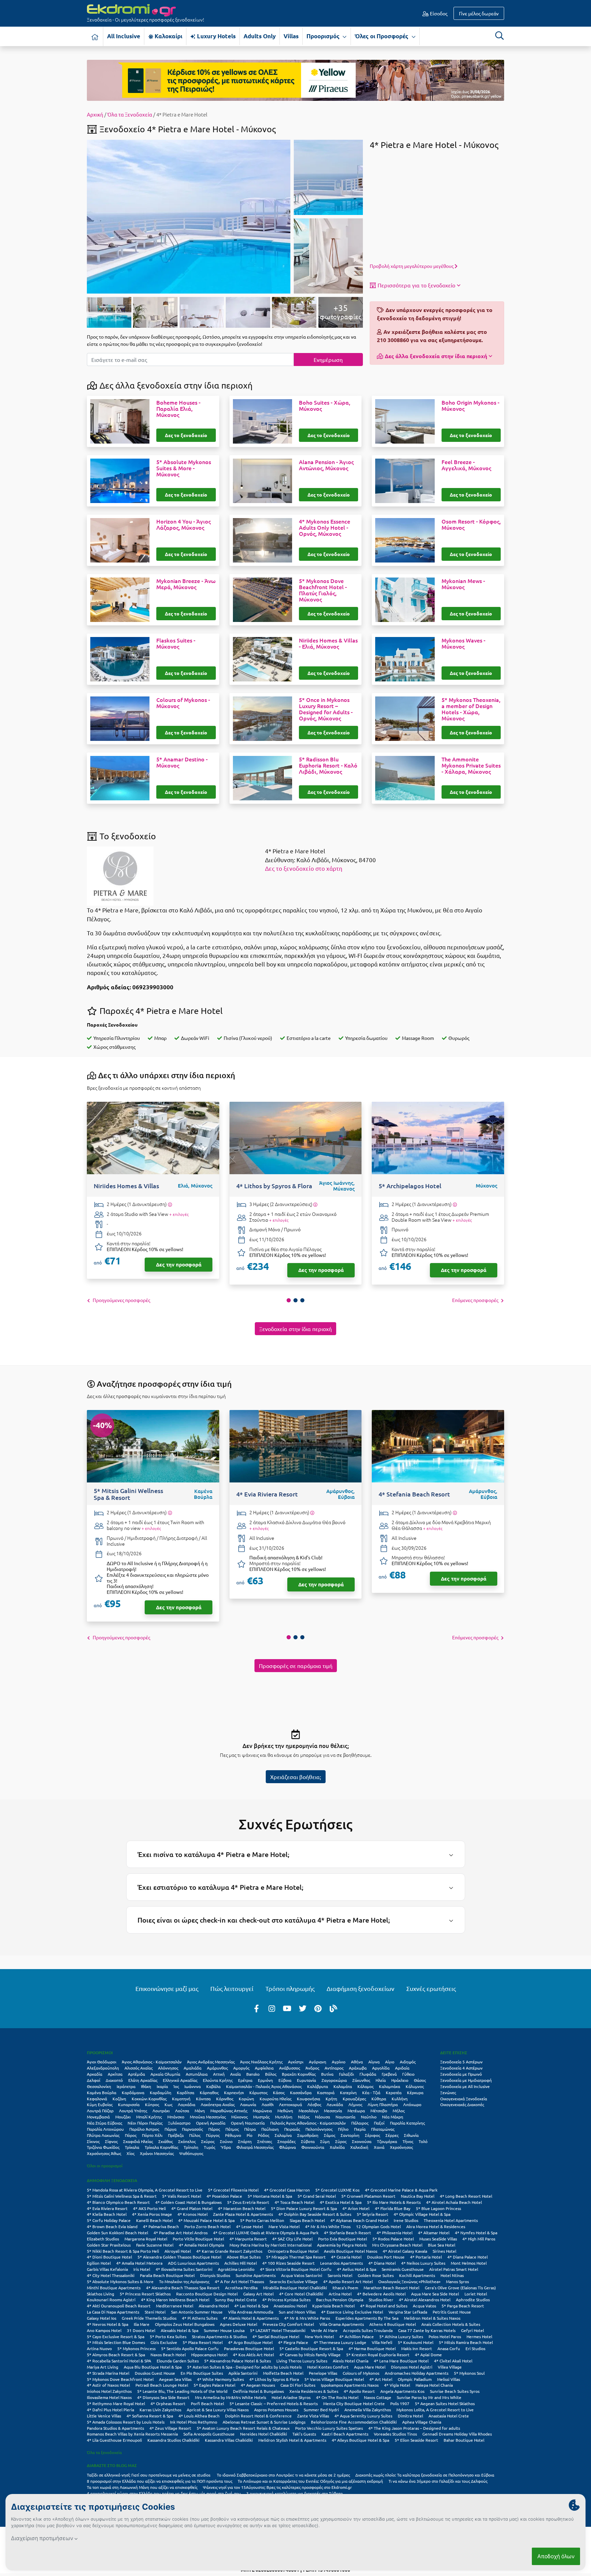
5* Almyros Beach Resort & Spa (116, 2355)
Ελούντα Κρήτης (218, 2080)
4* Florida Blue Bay (393, 2208)
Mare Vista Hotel (284, 2226)
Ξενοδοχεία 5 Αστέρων (461, 2062)
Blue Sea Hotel (442, 2245)
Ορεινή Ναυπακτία (248, 2123)
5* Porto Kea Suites (168, 2336)
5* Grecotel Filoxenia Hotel (233, 2190)
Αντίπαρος (334, 2068)
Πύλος (195, 2135)
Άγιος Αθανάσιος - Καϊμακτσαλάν (152, 2062)
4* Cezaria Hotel (346, 2257)
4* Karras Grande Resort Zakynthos (229, 2251)
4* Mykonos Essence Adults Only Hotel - (325, 528)
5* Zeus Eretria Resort (248, 2202)
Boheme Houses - (178, 409)
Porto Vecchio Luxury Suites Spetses (329, 2428)
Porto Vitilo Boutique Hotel (198, 2239)
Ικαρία (162, 2086)
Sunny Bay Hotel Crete (236, 2300)
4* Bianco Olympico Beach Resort (118, 2202)
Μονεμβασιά (98, 2117)
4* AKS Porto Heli (149, 2208)
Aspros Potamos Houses (276, 2410)
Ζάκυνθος (361, 2080)
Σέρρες (392, 2135)
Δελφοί (94, 2080)
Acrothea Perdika (241, 2288)
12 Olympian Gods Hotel (378, 2226)
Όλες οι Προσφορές (382, 36)
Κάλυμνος (415, 2086)
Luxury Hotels (216, 36)
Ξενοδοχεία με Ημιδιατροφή (466, 2080)
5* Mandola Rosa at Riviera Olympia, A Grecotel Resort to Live (145, 2190)
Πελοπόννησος (319, 2129)
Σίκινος (93, 2141)
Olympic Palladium (415, 2379)
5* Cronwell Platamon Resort (368, 2196)
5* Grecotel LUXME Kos (337, 2190)
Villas (291, 36)
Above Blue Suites (244, 2257)
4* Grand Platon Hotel (192, 2208)
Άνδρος (312, 2068)
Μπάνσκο (176, 2117)
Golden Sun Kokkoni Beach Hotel (117, 2233)
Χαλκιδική (359, 2147)
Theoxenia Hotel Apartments (451, 2220)
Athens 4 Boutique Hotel (393, 2324)
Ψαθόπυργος (191, 2153)
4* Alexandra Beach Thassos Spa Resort (183, 2288)
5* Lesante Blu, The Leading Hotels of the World (182, 2391)
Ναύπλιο (369, 2117)
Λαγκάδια (187, 2104)
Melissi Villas (449, 2379)
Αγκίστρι (296, 2062)
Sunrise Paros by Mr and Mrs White (429, 2397)
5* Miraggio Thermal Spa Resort (296, 2257)
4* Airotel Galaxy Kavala (405, 2251)
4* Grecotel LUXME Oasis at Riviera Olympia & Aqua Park (266, 2233)
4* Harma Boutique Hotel (372, 2348)
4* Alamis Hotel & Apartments (251, 2318)
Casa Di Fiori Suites (298, 2385)
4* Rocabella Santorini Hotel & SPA (119, 2361)
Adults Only (260, 36)
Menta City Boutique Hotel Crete (354, 2403)
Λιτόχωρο (412, 2104)
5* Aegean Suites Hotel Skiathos (445, 2403)
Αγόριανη (318, 2062)
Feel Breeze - (466, 465)
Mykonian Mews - (463, 584)
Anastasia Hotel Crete (449, 2416)
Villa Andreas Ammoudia (251, 2312)
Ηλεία (381, 2080)
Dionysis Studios (215, 2275)
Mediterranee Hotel (175, 2306)
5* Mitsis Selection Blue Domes (116, 2342)
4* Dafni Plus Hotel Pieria (110, 2410)
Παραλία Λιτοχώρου (105, 2129)
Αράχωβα (358, 2068)
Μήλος (399, 2111)
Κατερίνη (348, 2092)
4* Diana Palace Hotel (468, 2257)
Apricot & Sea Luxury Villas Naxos (218, 2410)
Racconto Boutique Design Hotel (207, 2294)
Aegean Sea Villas (175, 2379)
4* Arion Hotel (356, 2208)
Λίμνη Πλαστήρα (383, 2104)
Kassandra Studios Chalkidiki (173, 2440)
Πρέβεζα (176, 2135)
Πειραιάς (292, 2129)
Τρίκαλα (132, 2147)
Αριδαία (402, 2068)
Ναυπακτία (345, 2117)
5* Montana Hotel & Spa (270, 2196)
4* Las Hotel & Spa (251, 2306)
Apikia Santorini (243, 2373)
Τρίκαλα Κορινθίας (161, 2147)
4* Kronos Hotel (193, 2214)
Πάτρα (250, 2129)
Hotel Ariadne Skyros (291, 2397)
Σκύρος (208, 2141)
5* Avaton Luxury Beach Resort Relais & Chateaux (243, 2428)
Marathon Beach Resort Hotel (391, 2288)
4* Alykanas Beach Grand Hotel (359, 2220)
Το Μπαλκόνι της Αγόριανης (184, 2281)
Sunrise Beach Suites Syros (455, 2391)
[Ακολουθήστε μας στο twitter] (303, 2008)
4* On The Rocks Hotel (337, 2397)
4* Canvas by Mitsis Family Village (310, 2355)
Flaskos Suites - (176, 643)
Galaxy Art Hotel (258, 2294)
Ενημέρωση (328, 360)
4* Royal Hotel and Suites (384, 2306)
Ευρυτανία (306, 2080)
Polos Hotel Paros (445, 2336)
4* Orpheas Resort (168, 2403)
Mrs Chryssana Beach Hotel (397, 2245)
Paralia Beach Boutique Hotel (167, 2275)
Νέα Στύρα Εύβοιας (104, 2123)
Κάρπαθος (209, 2092)
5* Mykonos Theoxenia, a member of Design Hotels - (471, 709)
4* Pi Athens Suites (200, 2318)
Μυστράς (261, 2117)
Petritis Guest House (452, 2312)
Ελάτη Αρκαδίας (143, 2080)
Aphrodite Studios (473, 2300)
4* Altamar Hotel (434, 2233)
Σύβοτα (308, 2141)
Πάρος (214, 2129)
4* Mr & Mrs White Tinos (328, 2226)
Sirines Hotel (444, 2251)
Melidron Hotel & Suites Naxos (432, 2318)
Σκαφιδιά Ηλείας (138, 2141)
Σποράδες (286, 2141)
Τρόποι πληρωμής (290, 1988)
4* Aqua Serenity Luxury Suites (363, 2416)
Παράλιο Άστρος (144, 2129)
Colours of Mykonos (361, 2373)
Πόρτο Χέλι (152, 2135)
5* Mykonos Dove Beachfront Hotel (120, 2379)
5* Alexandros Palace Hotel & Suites (238, 2361)
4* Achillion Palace (357, 2336)
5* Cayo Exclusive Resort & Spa (116, 2336)
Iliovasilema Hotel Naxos (109, 2397)
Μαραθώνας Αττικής (229, 2111)
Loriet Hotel (476, 2294)
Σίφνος (111, 2141)
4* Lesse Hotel (249, 2226)
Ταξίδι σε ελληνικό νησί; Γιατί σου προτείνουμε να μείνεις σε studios (149, 2475)
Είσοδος (438, 13)
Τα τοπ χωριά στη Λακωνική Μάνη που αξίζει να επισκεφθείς (142, 2487)
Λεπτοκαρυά (291, 2104)
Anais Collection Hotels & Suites (451, 2324)
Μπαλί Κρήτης (149, 2117)
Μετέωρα (356, 2111)
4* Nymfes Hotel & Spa (476, 2233)
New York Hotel (319, 2336)
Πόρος (131, 2135)
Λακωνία (248, 2104)
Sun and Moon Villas (297, 2312)
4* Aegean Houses (258, 2385)
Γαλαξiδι (346, 2074)
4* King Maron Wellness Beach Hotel (175, 2300)
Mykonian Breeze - (186, 584)
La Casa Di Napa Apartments (113, 2312)
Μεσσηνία (333, 2111)
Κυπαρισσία (129, 2104)
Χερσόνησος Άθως (104, 2153)
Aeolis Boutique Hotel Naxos (351, 2251)
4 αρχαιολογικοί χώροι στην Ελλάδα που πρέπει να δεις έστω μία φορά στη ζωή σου (164, 2493)
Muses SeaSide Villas (438, 2239)
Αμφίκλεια (264, 2068)
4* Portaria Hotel (426, 2257)
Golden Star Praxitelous (109, 2245)
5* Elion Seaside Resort (416, 2440)
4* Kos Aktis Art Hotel (253, 2355)
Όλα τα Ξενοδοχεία (130, 114)
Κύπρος (152, 2104)
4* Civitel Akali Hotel (453, 2361)
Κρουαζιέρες (354, 2099)
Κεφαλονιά (97, 2099)
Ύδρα (226, 2147)
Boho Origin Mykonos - (470, 406)
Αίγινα (374, 2062)
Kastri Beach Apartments (345, 2434)
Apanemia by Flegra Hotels (342, 2245)
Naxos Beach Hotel (168, 2355)
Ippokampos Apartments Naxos (350, 2385)
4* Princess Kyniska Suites (286, 2300)
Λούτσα (182, 2111)
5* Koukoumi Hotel (416, 2342)
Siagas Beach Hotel (307, 2220)
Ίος (176, 2086)
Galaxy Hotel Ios (102, 2318)
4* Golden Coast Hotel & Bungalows (188, 2202)
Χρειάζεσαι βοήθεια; (296, 1777)
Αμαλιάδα (193, 2068)
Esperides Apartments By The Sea (367, 2318)
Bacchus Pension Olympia (340, 2300)
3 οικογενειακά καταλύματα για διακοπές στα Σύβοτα (294, 2493)
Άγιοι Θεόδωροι (102, 2062)
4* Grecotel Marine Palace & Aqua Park (401, 2190)
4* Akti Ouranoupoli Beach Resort (119, 2306)
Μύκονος (239, 2117)
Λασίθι (268, 2104)
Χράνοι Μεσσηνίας (157, 2153)
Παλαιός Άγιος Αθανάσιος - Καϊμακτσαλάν (308, 2123)
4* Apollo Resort (359, 2391)
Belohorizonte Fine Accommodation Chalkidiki (354, 2422)
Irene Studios (406, 2220)
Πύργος (213, 2135)
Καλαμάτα (343, 2086)
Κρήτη (331, 2099)
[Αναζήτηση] (499, 36)
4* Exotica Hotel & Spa (341, 2202)
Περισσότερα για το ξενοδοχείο (416, 285)
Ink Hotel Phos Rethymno (194, 2422)
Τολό (423, 2141)
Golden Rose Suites (376, 2275)
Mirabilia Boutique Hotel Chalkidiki (295, 2288)
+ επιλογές (179, 1214)
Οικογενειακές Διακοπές (462, 2104)
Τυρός (209, 2147)
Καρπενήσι (234, 2092)
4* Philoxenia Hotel (395, 2233)
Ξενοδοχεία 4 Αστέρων (461, 2068)
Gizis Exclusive (164, 2342)
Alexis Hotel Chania (351, 2361)
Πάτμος (232, 2129)
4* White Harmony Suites (220, 2379)
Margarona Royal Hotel (146, 2239)
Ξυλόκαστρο (179, 2123)
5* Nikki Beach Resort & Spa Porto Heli (123, 2251)
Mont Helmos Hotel (469, 2263)
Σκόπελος (187, 2141)
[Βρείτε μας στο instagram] (272, 2008)
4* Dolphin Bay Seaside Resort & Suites (315, 2214)
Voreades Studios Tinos (395, 2434)
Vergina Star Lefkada (408, 2312)
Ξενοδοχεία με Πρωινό (461, 2074)
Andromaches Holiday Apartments (417, 2373)
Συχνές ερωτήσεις (431, 1988)
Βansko (253, 2074)
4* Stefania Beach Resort (347, 2233)
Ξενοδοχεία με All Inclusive (465, 2086)
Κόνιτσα (203, 2099)
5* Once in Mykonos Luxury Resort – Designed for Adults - (326, 709)
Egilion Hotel (99, 2263)
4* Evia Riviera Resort (107, 2208)
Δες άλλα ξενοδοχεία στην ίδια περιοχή (436, 356)
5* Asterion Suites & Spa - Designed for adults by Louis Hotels (244, 2367)
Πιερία (360, 2129)
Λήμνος (355, 2104)
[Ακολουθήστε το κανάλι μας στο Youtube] (287, 2008)
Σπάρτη (245, 2141)
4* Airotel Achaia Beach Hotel (454, 2202)
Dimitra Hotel (410, 2416)
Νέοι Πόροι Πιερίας (145, 2123)
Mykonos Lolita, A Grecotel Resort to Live (435, 2410)
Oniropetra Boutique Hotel (293, 2251)
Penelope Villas (323, 2373)
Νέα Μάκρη (393, 2117)
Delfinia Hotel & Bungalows (258, 2391)
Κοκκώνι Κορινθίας (149, 2099)
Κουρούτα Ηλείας (275, 2099)
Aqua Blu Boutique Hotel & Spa (153, 2367)
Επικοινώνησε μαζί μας (167, 1988)
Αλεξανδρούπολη (103, 2068)
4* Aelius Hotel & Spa (357, 2269)
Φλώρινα (287, 2147)
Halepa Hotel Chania (434, 2385)
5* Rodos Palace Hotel (393, 2239)
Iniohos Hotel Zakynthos (109, 2391)
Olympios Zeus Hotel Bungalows (185, 2324)
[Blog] (333, 2008)
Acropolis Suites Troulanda (368, 2330)
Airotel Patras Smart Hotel (454, 2269)
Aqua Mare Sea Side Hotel (435, 2294)
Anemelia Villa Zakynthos (368, 2410)
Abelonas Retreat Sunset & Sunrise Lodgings (264, 2422)
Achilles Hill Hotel (241, 2263)
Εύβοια (285, 2080)
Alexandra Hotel (214, 2306)
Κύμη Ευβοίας (100, 2104)
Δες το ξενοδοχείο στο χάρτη (304, 868)
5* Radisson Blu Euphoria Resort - (328, 765)
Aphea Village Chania (422, 2422)
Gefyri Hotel (472, 2330)
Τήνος (408, 2141)
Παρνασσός (192, 2129)
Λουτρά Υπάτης (133, 2111)
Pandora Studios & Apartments (115, 2428)
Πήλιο (343, 2129)
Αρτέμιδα (136, 2074)
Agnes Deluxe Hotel (239, 2324)
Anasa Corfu (449, 2348)
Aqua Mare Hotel (370, 2367)
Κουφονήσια (308, 2099)
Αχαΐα (235, 2074)
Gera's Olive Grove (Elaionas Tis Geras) (460, 2288)
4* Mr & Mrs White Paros (307, 2318)
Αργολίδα (381, 2068)
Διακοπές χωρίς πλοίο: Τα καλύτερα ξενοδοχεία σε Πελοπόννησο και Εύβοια (425, 2475)
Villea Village (450, 2367)
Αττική (219, 2074)
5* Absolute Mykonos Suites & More (120, 2281)
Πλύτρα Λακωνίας (103, 2135)
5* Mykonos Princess (136, 2348)
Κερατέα (394, 2092)
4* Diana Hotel (382, 2263)
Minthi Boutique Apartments (114, 2288)
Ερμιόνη (265, 2080)
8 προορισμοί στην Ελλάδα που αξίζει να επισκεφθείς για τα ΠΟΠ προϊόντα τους (160, 2481)
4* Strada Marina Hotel (108, 2373)
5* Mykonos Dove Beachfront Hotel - (323, 590)
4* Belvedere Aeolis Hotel (381, 2294)
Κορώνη (246, 2099)
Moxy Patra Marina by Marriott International (271, 2245)
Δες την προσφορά (179, 1264)
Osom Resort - (471, 525)
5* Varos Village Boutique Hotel (334, 2379)
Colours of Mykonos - (183, 703)
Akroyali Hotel (178, 2251)
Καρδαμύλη (161, 2092)
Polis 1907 (400, 2403)
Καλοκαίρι (168, 36)
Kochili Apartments (417, 2275)
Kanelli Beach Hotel (154, 2220)
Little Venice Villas (104, 2416)
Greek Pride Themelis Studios (149, 2318)
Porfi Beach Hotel (207, 2403)
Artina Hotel (340, 2294)
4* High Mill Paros (479, 2239)
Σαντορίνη (350, 2135)
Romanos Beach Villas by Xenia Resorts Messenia (132, 2434)
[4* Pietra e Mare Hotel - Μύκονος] (189, 216)
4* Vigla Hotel (397, 2385)
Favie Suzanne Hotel (155, 2245)
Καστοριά (326, 2092)
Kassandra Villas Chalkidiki (229, 2440)
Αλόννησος (168, 2068)
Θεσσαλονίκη (99, 2086)
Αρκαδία (95, 2074)
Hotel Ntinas (452, 2275)
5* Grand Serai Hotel (317, 2196)
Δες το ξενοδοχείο (186, 435)
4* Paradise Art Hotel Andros (181, 2233)
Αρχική (95, 114)
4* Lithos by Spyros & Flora (274, 2379)
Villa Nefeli (382, 2342)
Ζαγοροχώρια (334, 2080)
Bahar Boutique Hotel (464, 2440)
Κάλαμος (365, 2086)
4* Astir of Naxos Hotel (108, 2385)
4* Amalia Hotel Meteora (139, 2263)
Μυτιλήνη (284, 2117)
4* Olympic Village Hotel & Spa (422, 2214)
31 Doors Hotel (141, 2330)
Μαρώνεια (262, 2111)
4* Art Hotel (381, 2379)
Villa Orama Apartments (342, 2324)
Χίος (130, 2153)
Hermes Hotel (479, 2336)
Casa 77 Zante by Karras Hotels (427, 2330)
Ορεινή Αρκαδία (211, 2123)
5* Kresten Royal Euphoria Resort (378, 2355)
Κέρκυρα (415, 2092)
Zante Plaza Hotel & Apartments (243, 2214)
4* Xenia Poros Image (152, 2214)
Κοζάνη (119, 2099)
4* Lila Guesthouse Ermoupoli (114, 2440)
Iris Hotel (142, 2269)
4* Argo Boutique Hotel (250, 2342)
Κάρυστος (258, 2092)
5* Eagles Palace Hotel (214, 2385)
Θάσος (420, 2080)
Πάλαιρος (360, 2123)
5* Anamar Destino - (182, 762)
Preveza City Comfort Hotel (288, 2324)
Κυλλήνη (400, 2099)
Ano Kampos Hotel (104, 2330)
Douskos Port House (386, 2257)
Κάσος (279, 2092)
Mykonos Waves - (463, 643)
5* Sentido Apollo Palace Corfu (190, 2348)
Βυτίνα (327, 2074)
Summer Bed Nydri (321, 2410)
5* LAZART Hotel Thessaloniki (278, 2330)
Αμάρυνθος (217, 2068)
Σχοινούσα (362, 2141)
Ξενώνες (448, 2092)
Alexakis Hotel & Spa (180, 2330)
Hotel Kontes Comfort (328, 2367)
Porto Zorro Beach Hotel (207, 2226)
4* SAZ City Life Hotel (292, 2239)
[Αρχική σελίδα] (95, 36)
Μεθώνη (285, 2111)
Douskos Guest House (155, 2373)
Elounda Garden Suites (178, 2361)
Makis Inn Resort (417, 2348)
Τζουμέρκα (387, 2141)
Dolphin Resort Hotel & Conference (258, 2416)
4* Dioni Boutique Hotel (109, 2257)
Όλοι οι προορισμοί (105, 2166)
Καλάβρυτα (318, 2086)
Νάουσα (323, 2117)
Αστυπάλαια (197, 2074)
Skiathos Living (101, 2294)
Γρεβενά (389, 2074)
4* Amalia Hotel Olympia (201, 2245)
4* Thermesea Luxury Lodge (340, 2342)
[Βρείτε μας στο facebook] (257, 2008)
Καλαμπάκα (390, 2086)
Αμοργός (241, 2068)
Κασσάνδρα (301, 2092)
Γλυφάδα (368, 2074)
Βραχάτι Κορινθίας (299, 2074)
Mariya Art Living (103, 2367)
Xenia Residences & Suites (314, 2391)
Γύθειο (408, 2074)
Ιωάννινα (193, 2086)
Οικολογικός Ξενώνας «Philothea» (409, 2281)
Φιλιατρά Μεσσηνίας (255, 2147)
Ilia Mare (142, 2324)
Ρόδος (264, 2135)
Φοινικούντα (313, 2147)
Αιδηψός (408, 2062)
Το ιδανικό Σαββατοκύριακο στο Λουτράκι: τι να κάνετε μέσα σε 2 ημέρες (283, 2475)
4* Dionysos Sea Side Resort (163, 2397)
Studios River (381, 2300)
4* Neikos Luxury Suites (423, 2263)
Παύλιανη (270, 2129)
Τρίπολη (191, 2147)
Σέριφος (372, 2135)
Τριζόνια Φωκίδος (103, 2147)
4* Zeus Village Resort (170, 2428)
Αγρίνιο (339, 2062)
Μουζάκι (123, 2117)
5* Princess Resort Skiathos (145, 2294)
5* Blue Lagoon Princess (438, 2208)
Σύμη (325, 2141)
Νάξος (304, 2117)
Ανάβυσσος (290, 2068)
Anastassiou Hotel (290, 2306)
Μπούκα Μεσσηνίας (208, 2117)
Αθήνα (357, 2062)
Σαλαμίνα (283, 2135)
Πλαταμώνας (383, 2129)
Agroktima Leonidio (236, 2269)
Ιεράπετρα (126, 2086)
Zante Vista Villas (313, 2416)
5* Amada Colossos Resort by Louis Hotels (126, 2422)
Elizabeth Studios (103, 2239)
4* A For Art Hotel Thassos (239, 2281)
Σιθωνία (411, 2135)
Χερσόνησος (401, 2147)
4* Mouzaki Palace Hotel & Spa (206, 2220)
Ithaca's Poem (345, 2288)
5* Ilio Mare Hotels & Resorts (394, 2202)
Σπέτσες (265, 2141)
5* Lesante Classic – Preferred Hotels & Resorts (274, 2403)
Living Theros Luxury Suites (302, 2361)
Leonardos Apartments (342, 2263)
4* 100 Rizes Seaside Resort (288, 2263)
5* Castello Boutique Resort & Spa (311, 2348)
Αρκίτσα (115, 2074)
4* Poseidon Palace (224, 2196)
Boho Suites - (325, 406)
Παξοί (379, 2123)
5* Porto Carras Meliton (262, 2220)
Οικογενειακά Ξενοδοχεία (464, 2099)
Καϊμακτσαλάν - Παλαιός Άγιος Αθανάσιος (264, 2086)
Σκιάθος (166, 2141)
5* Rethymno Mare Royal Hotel (116, 2403)
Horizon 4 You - (183, 525)
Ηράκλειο (400, 2080)
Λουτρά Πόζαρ (100, 2111)
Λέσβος (314, 2104)
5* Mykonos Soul (469, 2373)
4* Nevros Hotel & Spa (108, 2324)
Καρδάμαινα (133, 2092)
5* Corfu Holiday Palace (109, 2220)
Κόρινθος (225, 2099)
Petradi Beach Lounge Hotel (162, 2385)
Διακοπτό (114, 2080)
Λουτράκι (161, 2111)
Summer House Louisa (224, 2330)
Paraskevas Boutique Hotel (249, 2348)
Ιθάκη (146, 2086)
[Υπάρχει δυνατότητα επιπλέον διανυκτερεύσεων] (170, 1204)
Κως (168, 2104)
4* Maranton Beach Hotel (242, 2208)
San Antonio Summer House (197, 2312)
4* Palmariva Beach (161, 2226)
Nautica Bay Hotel (418, 2196)
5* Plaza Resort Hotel (203, 2342)
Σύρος (341, 2141)
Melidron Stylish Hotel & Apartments (292, 2440)
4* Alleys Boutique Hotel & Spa (360, 2440)
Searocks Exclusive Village (294, 2281)
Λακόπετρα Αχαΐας (218, 2104)
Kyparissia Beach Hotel (333, 2306)
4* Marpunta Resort (248, 2239)
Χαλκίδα (337, 2147)
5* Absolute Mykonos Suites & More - (184, 468)
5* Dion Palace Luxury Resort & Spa (304, 2208)
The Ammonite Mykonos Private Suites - (471, 765)
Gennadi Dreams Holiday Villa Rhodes (457, 2434)
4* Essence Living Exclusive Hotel (352, 2312)
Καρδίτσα (186, 2092)
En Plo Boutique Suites (202, 2373)
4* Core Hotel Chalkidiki (301, 2294)
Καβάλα (213, 2086)
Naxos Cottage (378, 2397)
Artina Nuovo (99, 2348)
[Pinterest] (318, 2008)
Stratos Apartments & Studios (219, 2336)
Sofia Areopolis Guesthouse (209, 2434)
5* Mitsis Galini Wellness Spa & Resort (122, 2196)
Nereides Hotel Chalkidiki (264, 2434)
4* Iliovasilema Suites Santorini (184, 2269)
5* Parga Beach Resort (463, 2306)
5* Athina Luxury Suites (401, 2336)
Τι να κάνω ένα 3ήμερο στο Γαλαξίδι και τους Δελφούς (438, 2481)
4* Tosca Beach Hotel (294, 2202)
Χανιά (379, 2147)
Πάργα (170, 2129)
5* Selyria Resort (372, 2214)
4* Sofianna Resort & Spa (150, 2416)
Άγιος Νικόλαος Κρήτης (261, 2062)
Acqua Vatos (424, 2306)
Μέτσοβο (379, 2111)
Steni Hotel (155, 2312)
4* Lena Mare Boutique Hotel (401, 2361)
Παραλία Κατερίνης (407, 2123)
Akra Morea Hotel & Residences (436, 2226)
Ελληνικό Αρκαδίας (180, 2080)
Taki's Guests (304, 2434)
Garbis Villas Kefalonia (107, 2269)
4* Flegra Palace (293, 2342)
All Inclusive (124, 36)
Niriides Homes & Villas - (328, 643)
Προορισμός (324, 36)
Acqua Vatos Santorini (302, 2275)
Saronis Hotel (340, 2275)
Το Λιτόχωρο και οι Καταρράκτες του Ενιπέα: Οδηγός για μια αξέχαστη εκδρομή (310, 2481)
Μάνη (200, 2111)
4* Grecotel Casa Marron (287, 2190)
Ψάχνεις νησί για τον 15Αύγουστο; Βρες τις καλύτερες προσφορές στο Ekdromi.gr (277, 2487)
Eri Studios (475, 2348)
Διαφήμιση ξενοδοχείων (360, 1988)
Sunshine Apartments (256, 2275)
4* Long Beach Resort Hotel (466, 2196)
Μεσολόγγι (308, 2111)
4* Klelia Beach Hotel (107, 2214)
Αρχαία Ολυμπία (165, 2074)
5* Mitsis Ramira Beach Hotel (466, 2342)
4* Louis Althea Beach (199, 2416)
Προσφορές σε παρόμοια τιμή (296, 1666)
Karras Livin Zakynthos (160, 2410)
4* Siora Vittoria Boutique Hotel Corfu (296, 2269)
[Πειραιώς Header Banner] (295, 80)
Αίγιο (390, 2062)
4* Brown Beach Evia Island (112, 2226)
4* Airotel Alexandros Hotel (425, 2300)
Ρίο (249, 2135)
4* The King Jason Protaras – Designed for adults (414, 2428)
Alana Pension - (326, 465)
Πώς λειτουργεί (232, 1988)
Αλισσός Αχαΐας (139, 2068)
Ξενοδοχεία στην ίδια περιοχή (295, 1329)
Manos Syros (457, 2281)
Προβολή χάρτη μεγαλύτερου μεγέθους (412, 266)
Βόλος (271, 2074)
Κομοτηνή (181, 2099)
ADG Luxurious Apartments (193, 2263)
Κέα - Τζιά (371, 2092)
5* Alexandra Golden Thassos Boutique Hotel (179, 2257)
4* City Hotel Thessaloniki (111, 2275)
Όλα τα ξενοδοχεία (104, 2452)
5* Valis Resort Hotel (182, 2196)
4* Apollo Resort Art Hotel (348, 2281)
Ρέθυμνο (233, 2135)
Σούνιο (226, 2141)
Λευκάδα (335, 2104)
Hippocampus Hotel (209, 2355)
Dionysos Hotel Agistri (412, 2367)
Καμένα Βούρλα (102, 2092)
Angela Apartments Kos (402, 2391)
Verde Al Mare (324, 2330)
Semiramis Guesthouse (403, 2269)
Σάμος (330, 2135)
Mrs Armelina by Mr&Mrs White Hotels (231, 2397)
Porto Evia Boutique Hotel (343, 2239)
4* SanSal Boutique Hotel (276, 2336)
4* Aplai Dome (428, 2355)
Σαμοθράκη (308, 2135)
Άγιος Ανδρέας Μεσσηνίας (211, 2062)
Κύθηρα (379, 2099)
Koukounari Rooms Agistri (111, 2300)
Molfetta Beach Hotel (283, 2373)
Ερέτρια (245, 2080)
